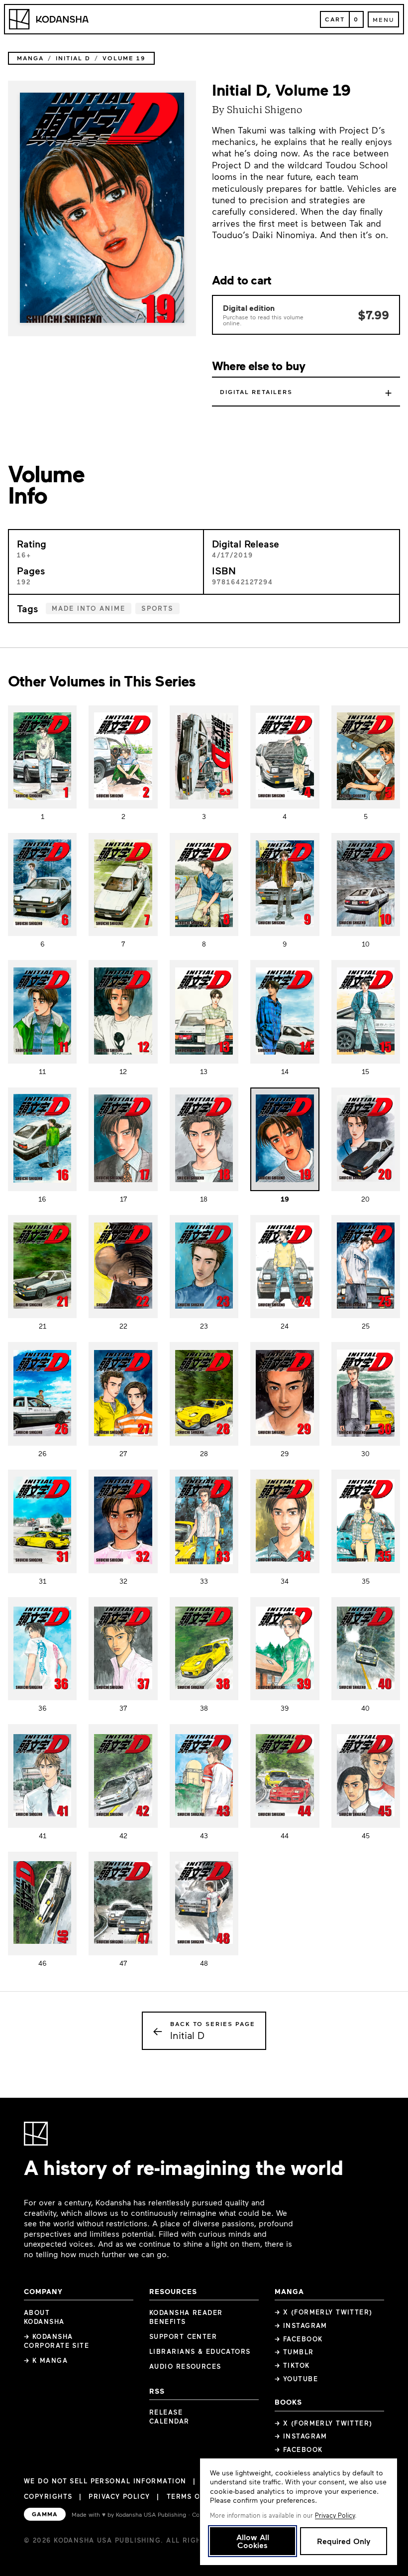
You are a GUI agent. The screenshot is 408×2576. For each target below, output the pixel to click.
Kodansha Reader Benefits (186, 2317)
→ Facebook (299, 2339)
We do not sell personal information (105, 2481)
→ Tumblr (294, 2352)
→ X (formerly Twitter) (324, 2312)
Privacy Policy (119, 2496)
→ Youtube (296, 2379)
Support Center (183, 2336)
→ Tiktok (292, 2365)
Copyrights (48, 2496)
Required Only (344, 2541)
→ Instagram (301, 2325)
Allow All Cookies (253, 2541)
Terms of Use (194, 2496)
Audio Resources (185, 2366)
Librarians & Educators (200, 2351)
